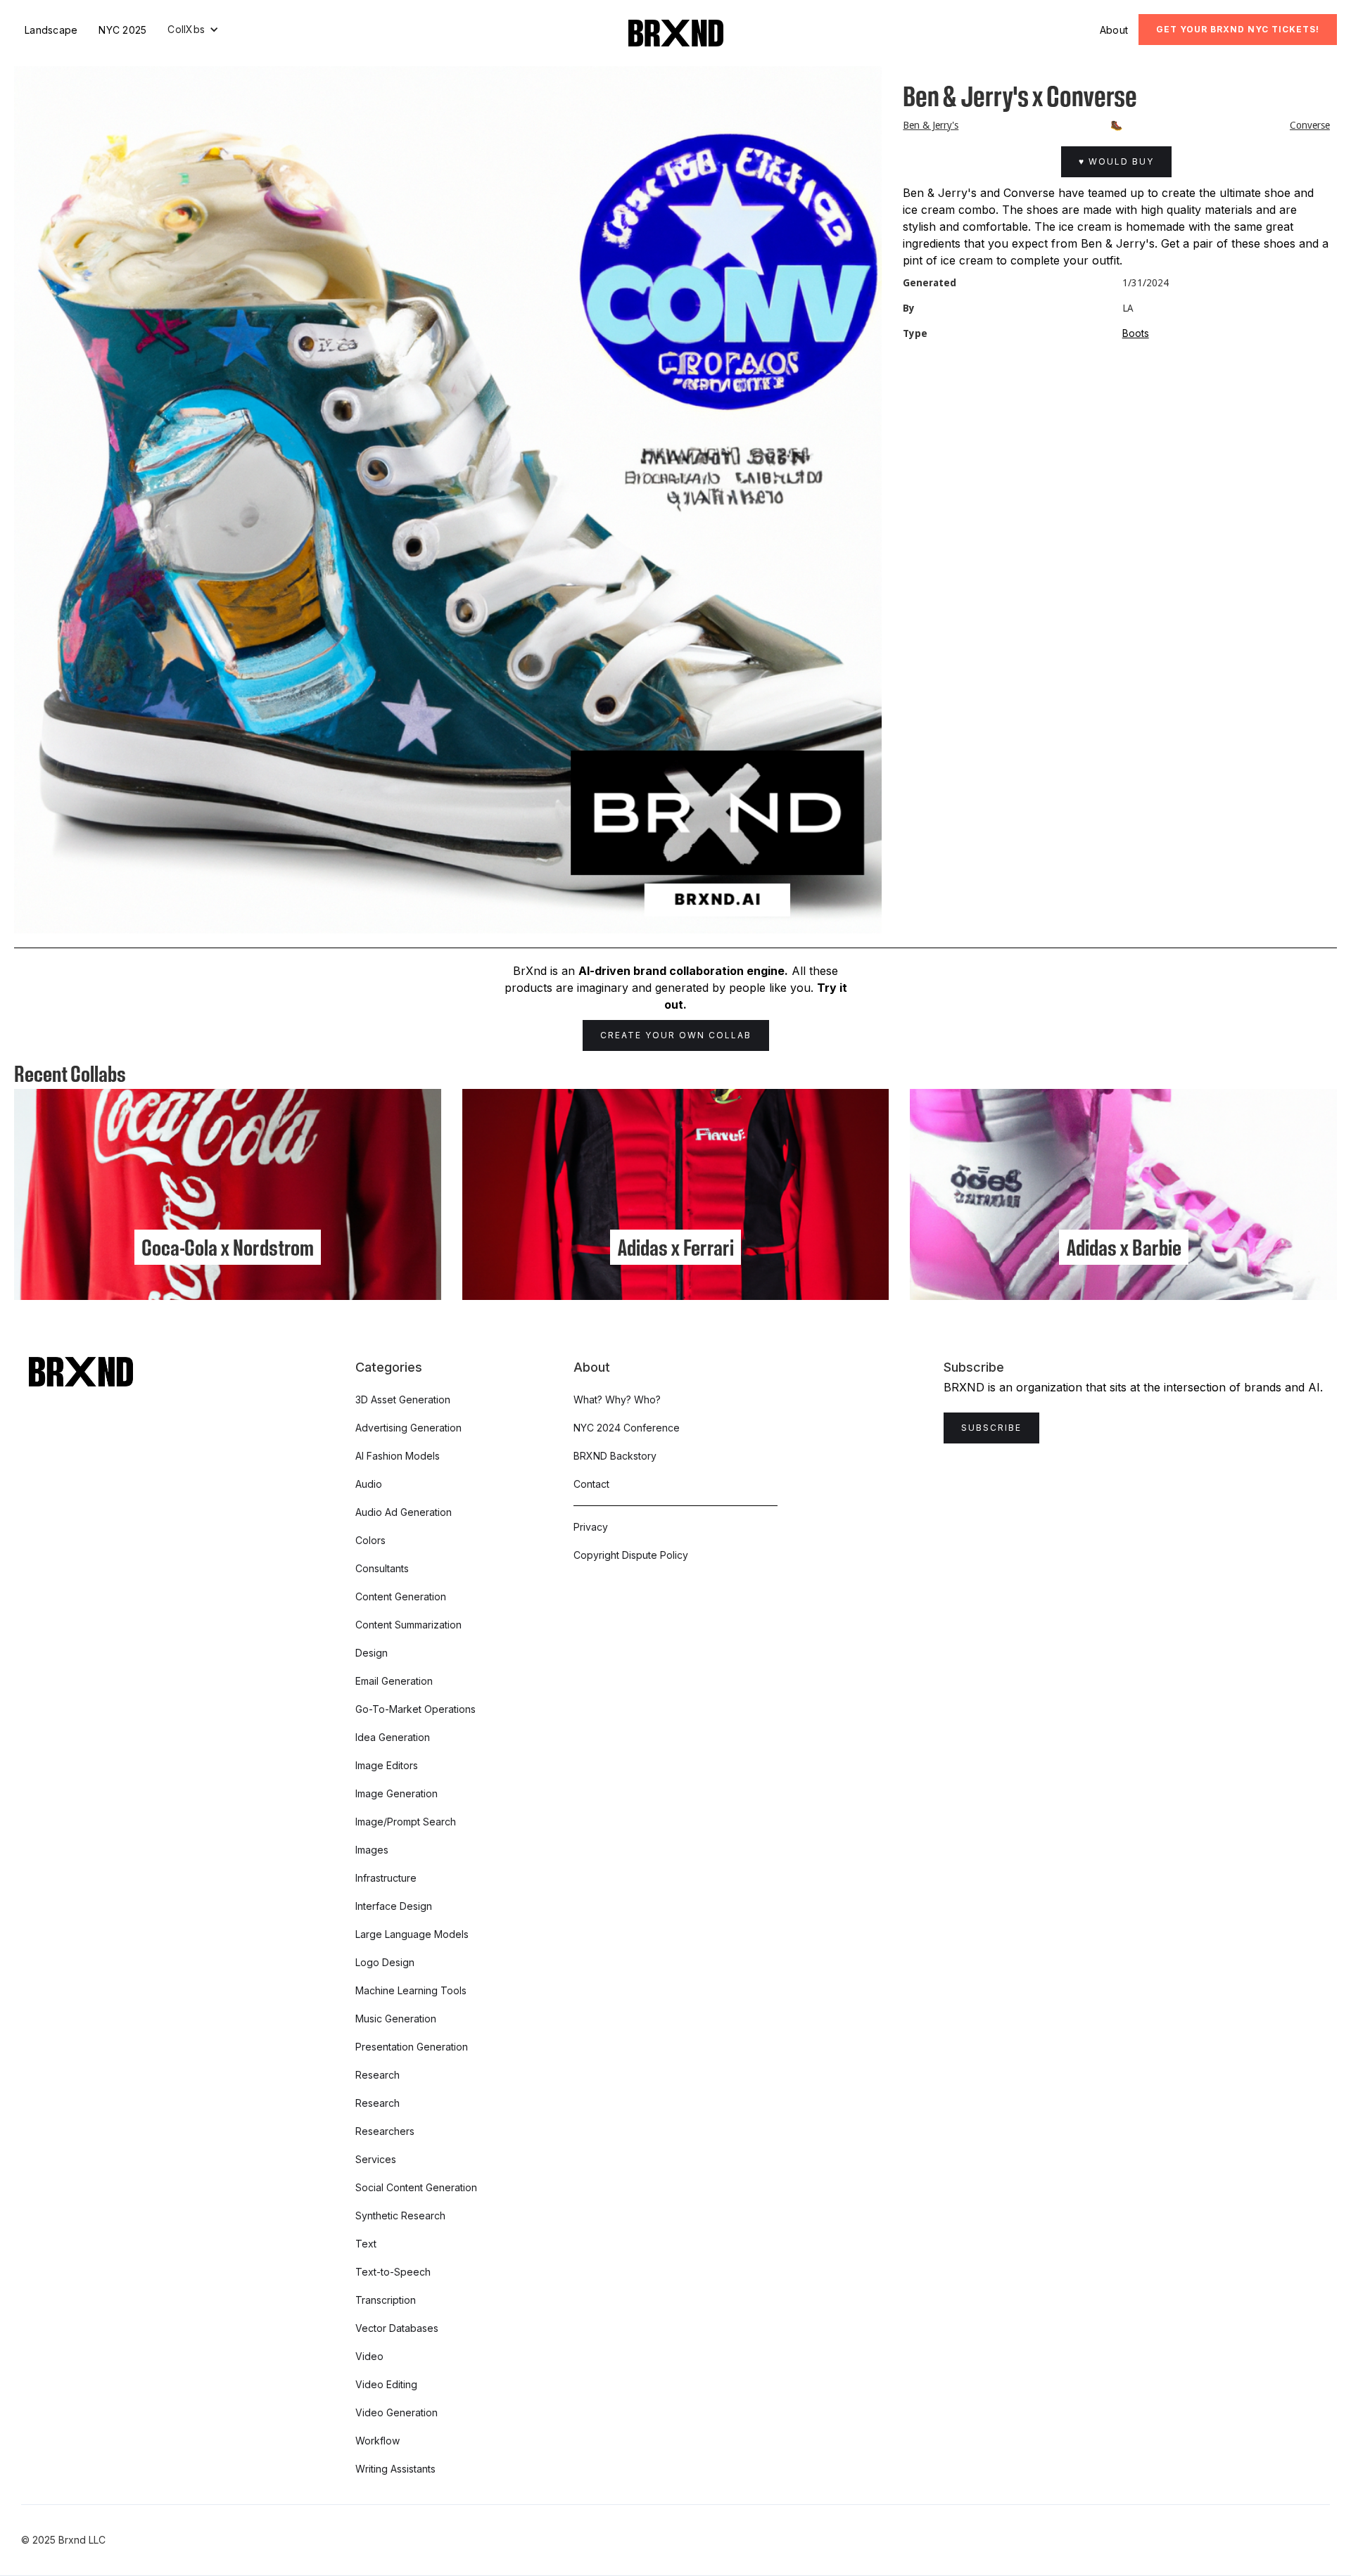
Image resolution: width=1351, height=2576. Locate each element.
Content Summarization (408, 1625)
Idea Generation (393, 1737)
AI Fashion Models (398, 1456)
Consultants (382, 1568)
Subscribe (991, 1428)
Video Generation (397, 2412)
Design (372, 1653)
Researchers (385, 2131)
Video (369, 2356)
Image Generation (397, 1793)
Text (366, 2244)
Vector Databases (397, 2328)
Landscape (51, 30)
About (1114, 30)
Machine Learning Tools (411, 1990)
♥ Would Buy (1116, 161)
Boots (1136, 333)
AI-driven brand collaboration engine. (683, 971)
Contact (591, 1484)
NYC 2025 (122, 30)
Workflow (378, 2441)
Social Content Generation (416, 2187)
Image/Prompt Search (406, 1822)
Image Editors (387, 1765)
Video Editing (386, 2384)
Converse (1310, 125)
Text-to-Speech (393, 2272)
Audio (369, 1484)
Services (376, 2159)
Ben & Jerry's (931, 125)
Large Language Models (412, 1934)
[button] (193, 30)
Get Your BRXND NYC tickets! (1238, 29)
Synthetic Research (400, 2215)
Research (378, 2075)
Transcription (386, 2300)
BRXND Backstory (615, 1456)
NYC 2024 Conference (627, 1428)
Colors (370, 1540)
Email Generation (394, 1681)
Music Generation (396, 2019)
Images (372, 1850)
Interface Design (394, 1906)
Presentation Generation (412, 2047)
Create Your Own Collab (676, 1035)
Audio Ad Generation (404, 1512)
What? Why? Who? (617, 1399)
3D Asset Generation (403, 1399)
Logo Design (385, 1962)
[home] (676, 33)
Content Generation (401, 1596)
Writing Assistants (395, 2469)
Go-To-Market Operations (416, 1709)
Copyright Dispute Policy (631, 1555)
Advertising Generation (408, 1428)
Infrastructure (386, 1878)
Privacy (591, 1527)
